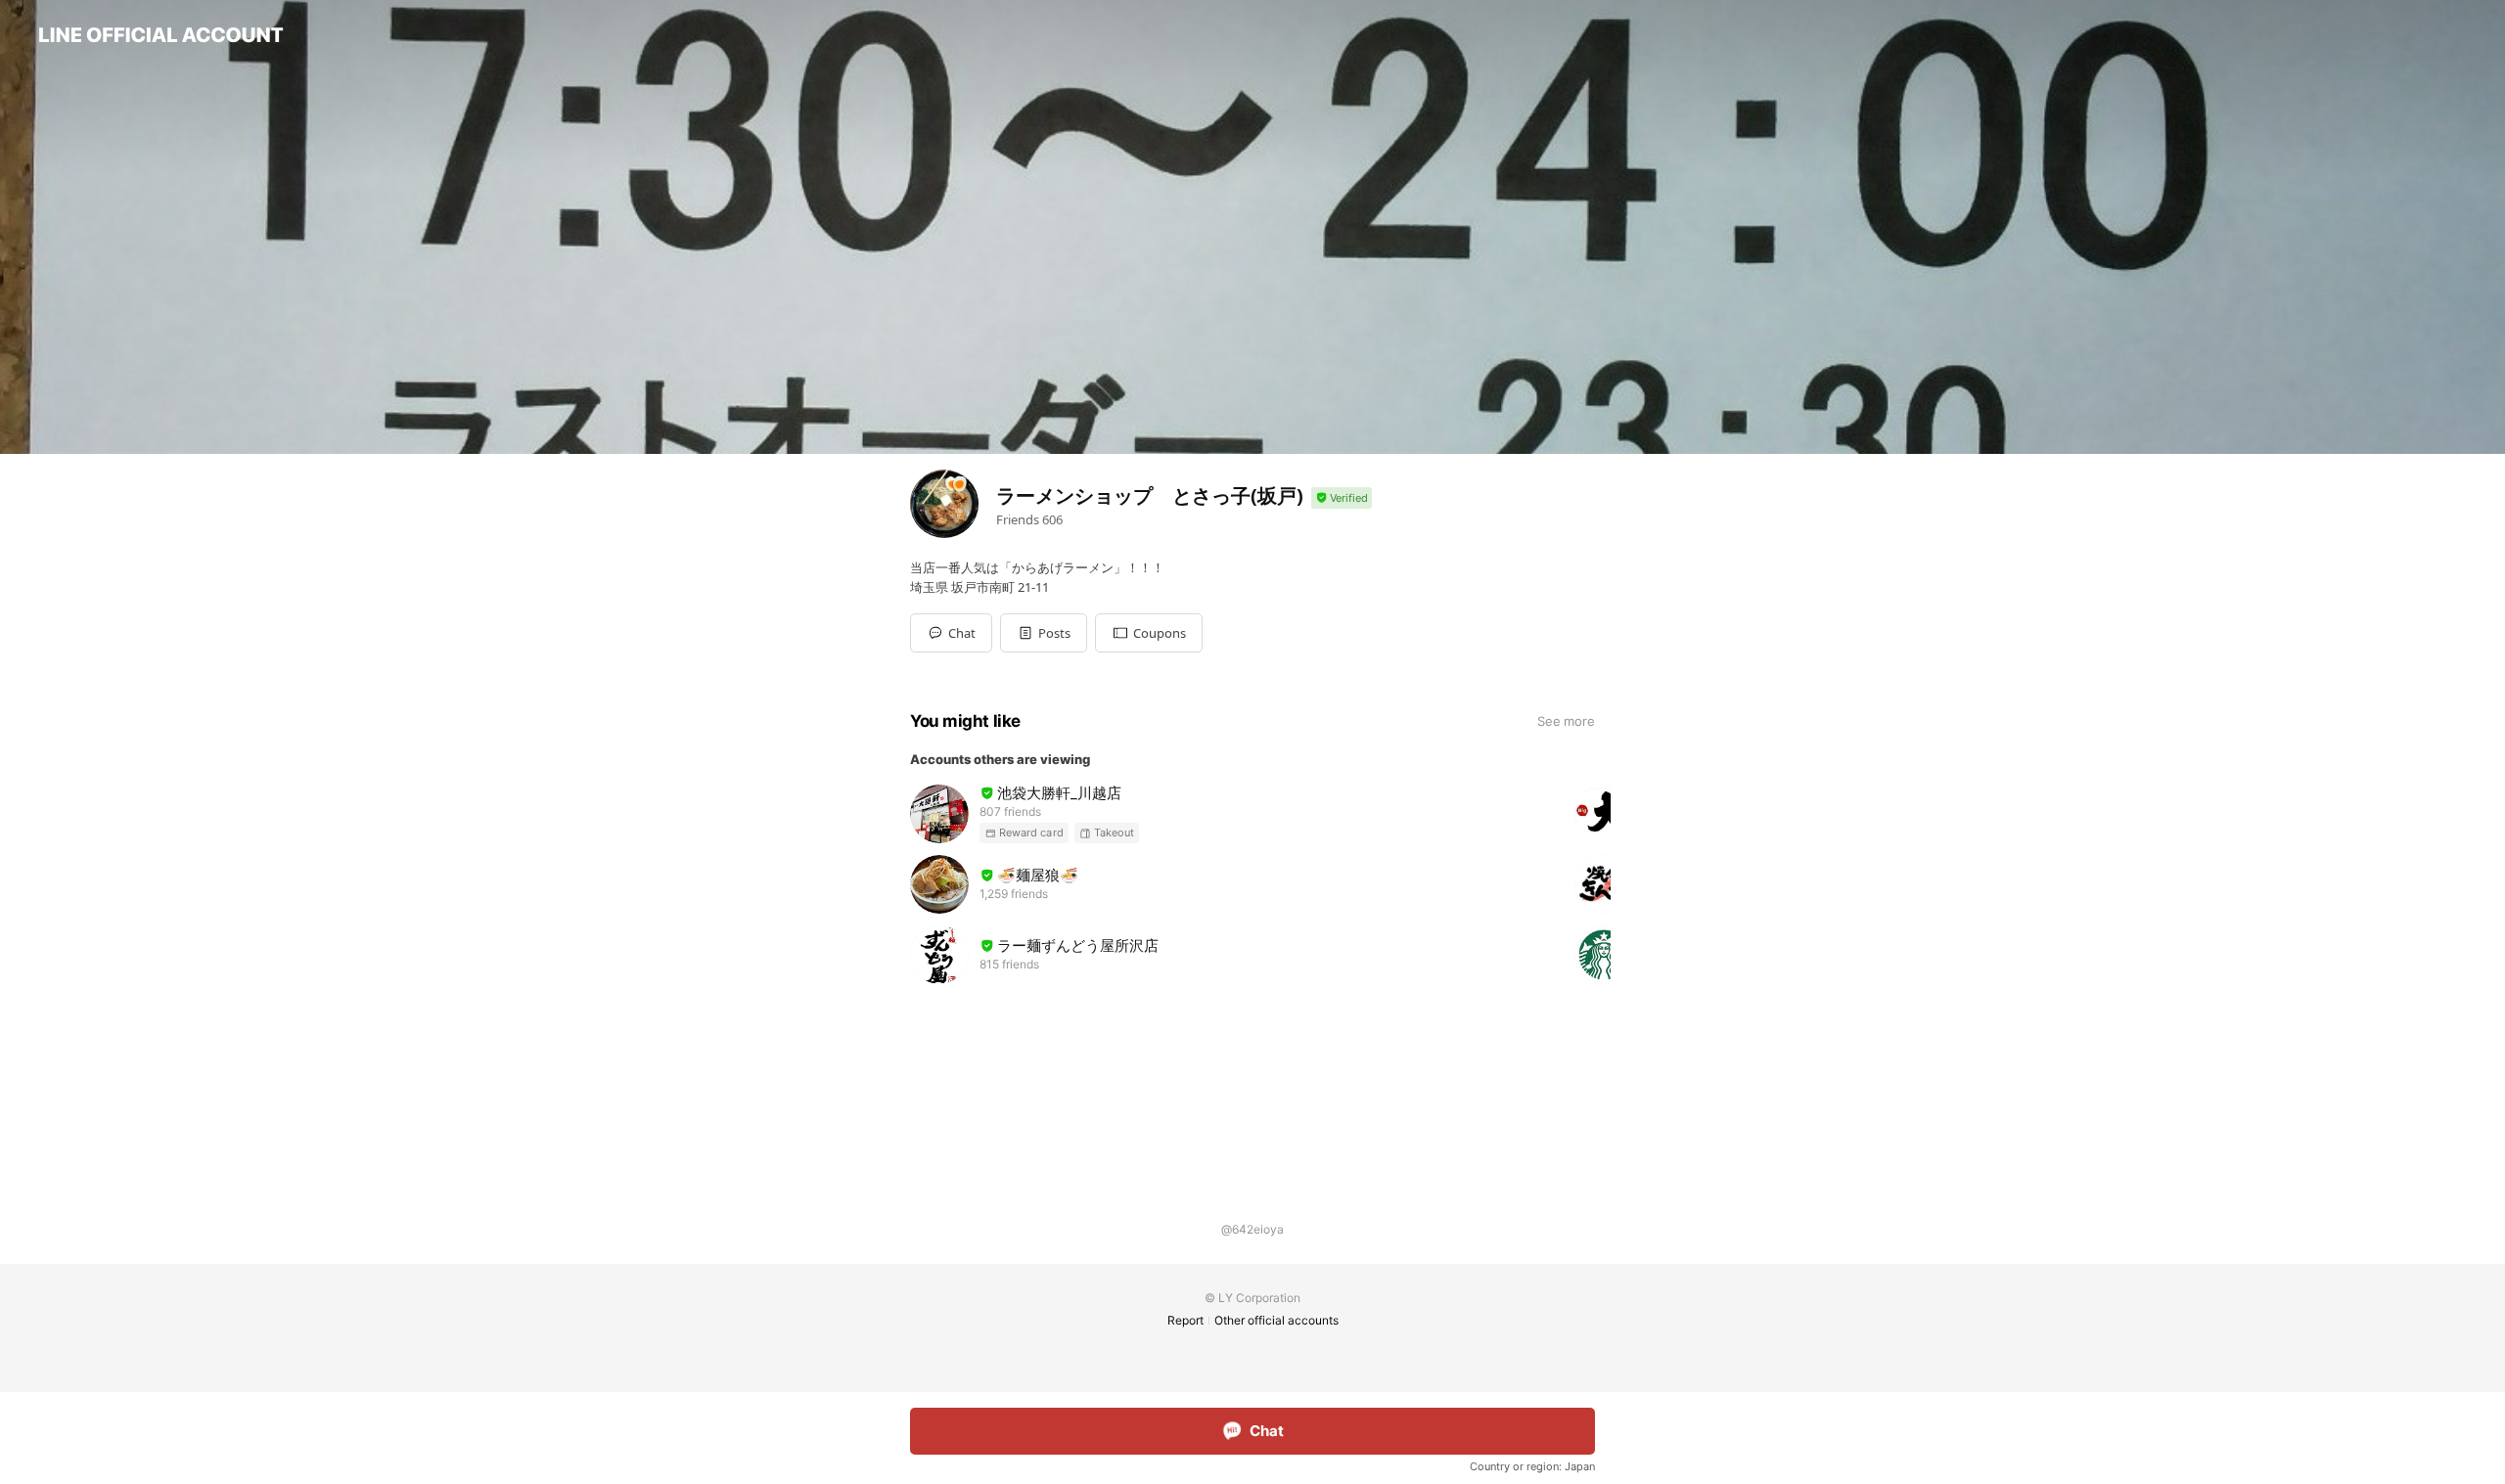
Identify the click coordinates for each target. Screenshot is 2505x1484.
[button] (1044, 633)
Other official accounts (1276, 1320)
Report (1185, 1320)
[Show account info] (1342, 498)
